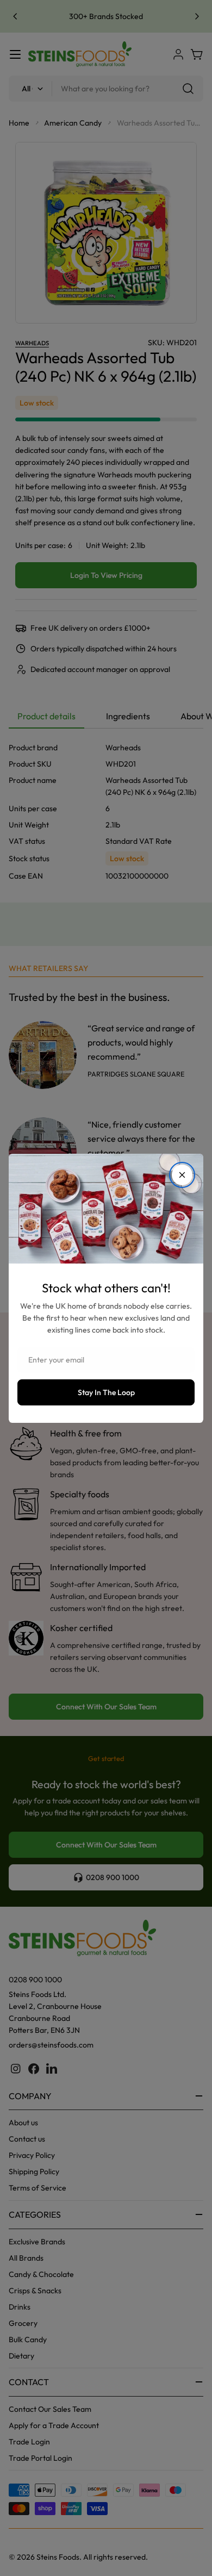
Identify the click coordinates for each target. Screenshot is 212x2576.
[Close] (182, 1175)
